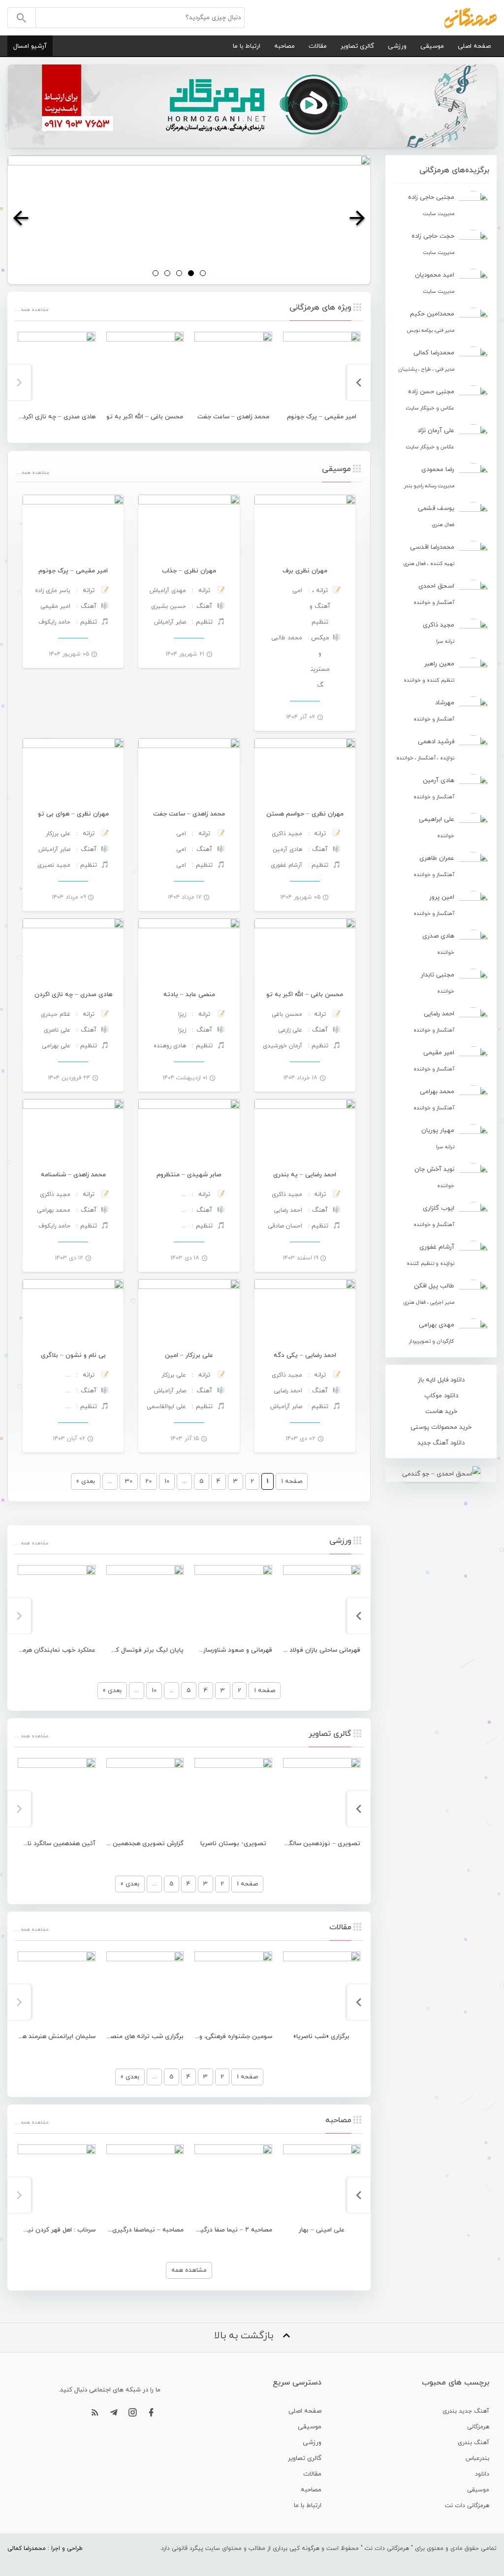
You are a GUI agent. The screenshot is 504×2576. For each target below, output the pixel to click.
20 (148, 1481)
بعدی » (86, 1481)
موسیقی (432, 46)
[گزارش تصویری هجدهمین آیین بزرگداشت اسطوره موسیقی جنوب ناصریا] (145, 1797)
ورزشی (397, 46)
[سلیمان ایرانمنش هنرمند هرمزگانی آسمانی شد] (57, 1990)
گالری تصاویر (357, 46)
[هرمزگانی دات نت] (471, 17)
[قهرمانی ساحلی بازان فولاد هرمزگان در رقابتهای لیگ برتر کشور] (322, 1604)
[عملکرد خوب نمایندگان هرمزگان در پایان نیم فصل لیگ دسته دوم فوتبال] (57, 1604)
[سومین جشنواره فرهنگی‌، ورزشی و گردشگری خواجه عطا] (233, 1990)
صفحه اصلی (474, 46)
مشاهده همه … (31, 310)
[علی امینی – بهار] (322, 2183)
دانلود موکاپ (441, 1396)
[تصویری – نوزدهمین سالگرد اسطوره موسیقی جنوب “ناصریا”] (322, 1797)
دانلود (482, 2474)
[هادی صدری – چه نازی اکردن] (57, 371)
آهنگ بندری (473, 2443)
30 (129, 1481)
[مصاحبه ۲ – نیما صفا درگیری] (233, 2183)
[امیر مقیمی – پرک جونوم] (322, 371)
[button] (21, 220)
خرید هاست (441, 1412)
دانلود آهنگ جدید (441, 1443)
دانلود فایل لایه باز (441, 1380)
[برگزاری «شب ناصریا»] (322, 1990)
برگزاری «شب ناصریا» (321, 2037)
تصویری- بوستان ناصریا (233, 1844)
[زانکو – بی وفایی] (189, 220)
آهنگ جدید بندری (466, 2411)
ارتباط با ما (247, 46)
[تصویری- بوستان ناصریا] (233, 1797)
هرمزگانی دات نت (467, 2506)
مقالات (318, 46)
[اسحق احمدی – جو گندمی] (441, 1474)
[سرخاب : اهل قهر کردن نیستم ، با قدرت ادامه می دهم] (57, 2183)
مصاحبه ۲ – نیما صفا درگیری (233, 2230)
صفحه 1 (265, 1691)
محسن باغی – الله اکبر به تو (145, 417)
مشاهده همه (189, 2270)
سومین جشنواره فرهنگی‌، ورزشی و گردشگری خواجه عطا (197, 2037)
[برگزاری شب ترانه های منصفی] (145, 1990)
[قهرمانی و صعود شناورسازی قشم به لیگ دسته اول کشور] (233, 1604)
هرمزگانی (478, 2427)
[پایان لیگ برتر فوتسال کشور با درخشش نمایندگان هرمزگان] (145, 1604)
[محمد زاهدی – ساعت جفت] (233, 371)
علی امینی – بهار (322, 2230)
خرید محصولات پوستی (441, 1427)
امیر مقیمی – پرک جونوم (322, 417)
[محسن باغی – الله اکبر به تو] (145, 371)
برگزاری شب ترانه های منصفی (143, 2037)
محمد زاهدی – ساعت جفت (233, 417)
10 (167, 1481)
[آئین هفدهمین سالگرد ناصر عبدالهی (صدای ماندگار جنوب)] (57, 1797)
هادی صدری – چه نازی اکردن (57, 417)
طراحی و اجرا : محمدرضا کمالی (45, 2548)
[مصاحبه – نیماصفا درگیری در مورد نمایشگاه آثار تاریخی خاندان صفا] (145, 2183)
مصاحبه (284, 46)
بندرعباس (477, 2458)
